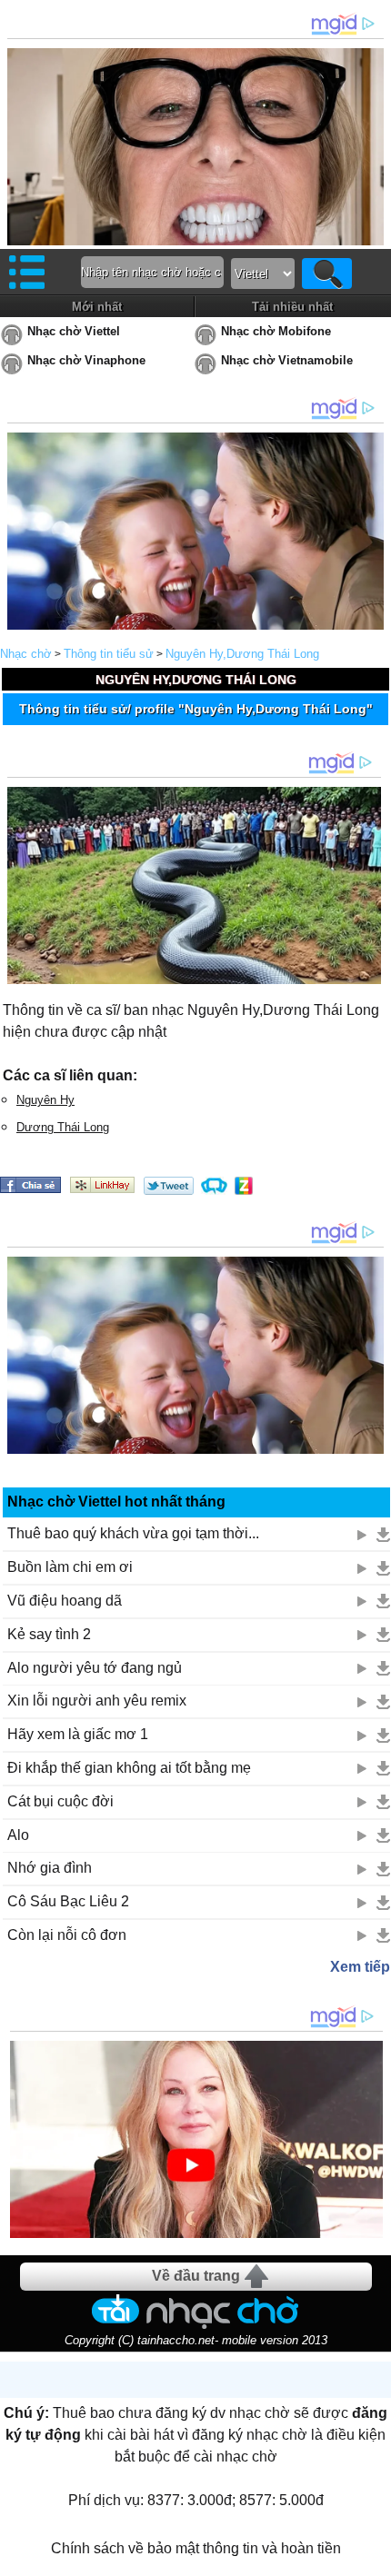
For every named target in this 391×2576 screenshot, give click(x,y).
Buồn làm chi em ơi (70, 1567)
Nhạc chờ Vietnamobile (287, 360)
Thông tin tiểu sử (109, 654)
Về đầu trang (196, 2276)
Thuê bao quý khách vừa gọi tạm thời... (133, 1533)
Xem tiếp (360, 1967)
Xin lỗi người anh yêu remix (97, 1701)
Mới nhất (97, 307)
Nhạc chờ (26, 654)
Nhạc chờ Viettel (74, 331)
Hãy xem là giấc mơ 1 (78, 1734)
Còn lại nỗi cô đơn (67, 1935)
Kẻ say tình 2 (49, 1634)
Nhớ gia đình (50, 1868)
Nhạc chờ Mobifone (276, 331)
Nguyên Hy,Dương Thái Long (242, 654)
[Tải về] (383, 1535)
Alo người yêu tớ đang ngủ (95, 1668)
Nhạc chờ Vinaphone (86, 360)
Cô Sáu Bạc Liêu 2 (68, 1901)
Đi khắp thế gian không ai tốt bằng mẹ (129, 1768)
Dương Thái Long (63, 1127)
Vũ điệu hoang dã (65, 1601)
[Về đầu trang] (373, 2558)
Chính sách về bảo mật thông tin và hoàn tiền (196, 2548)
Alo (18, 1835)
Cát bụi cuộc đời (60, 1801)
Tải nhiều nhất (292, 307)
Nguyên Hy (45, 1100)
